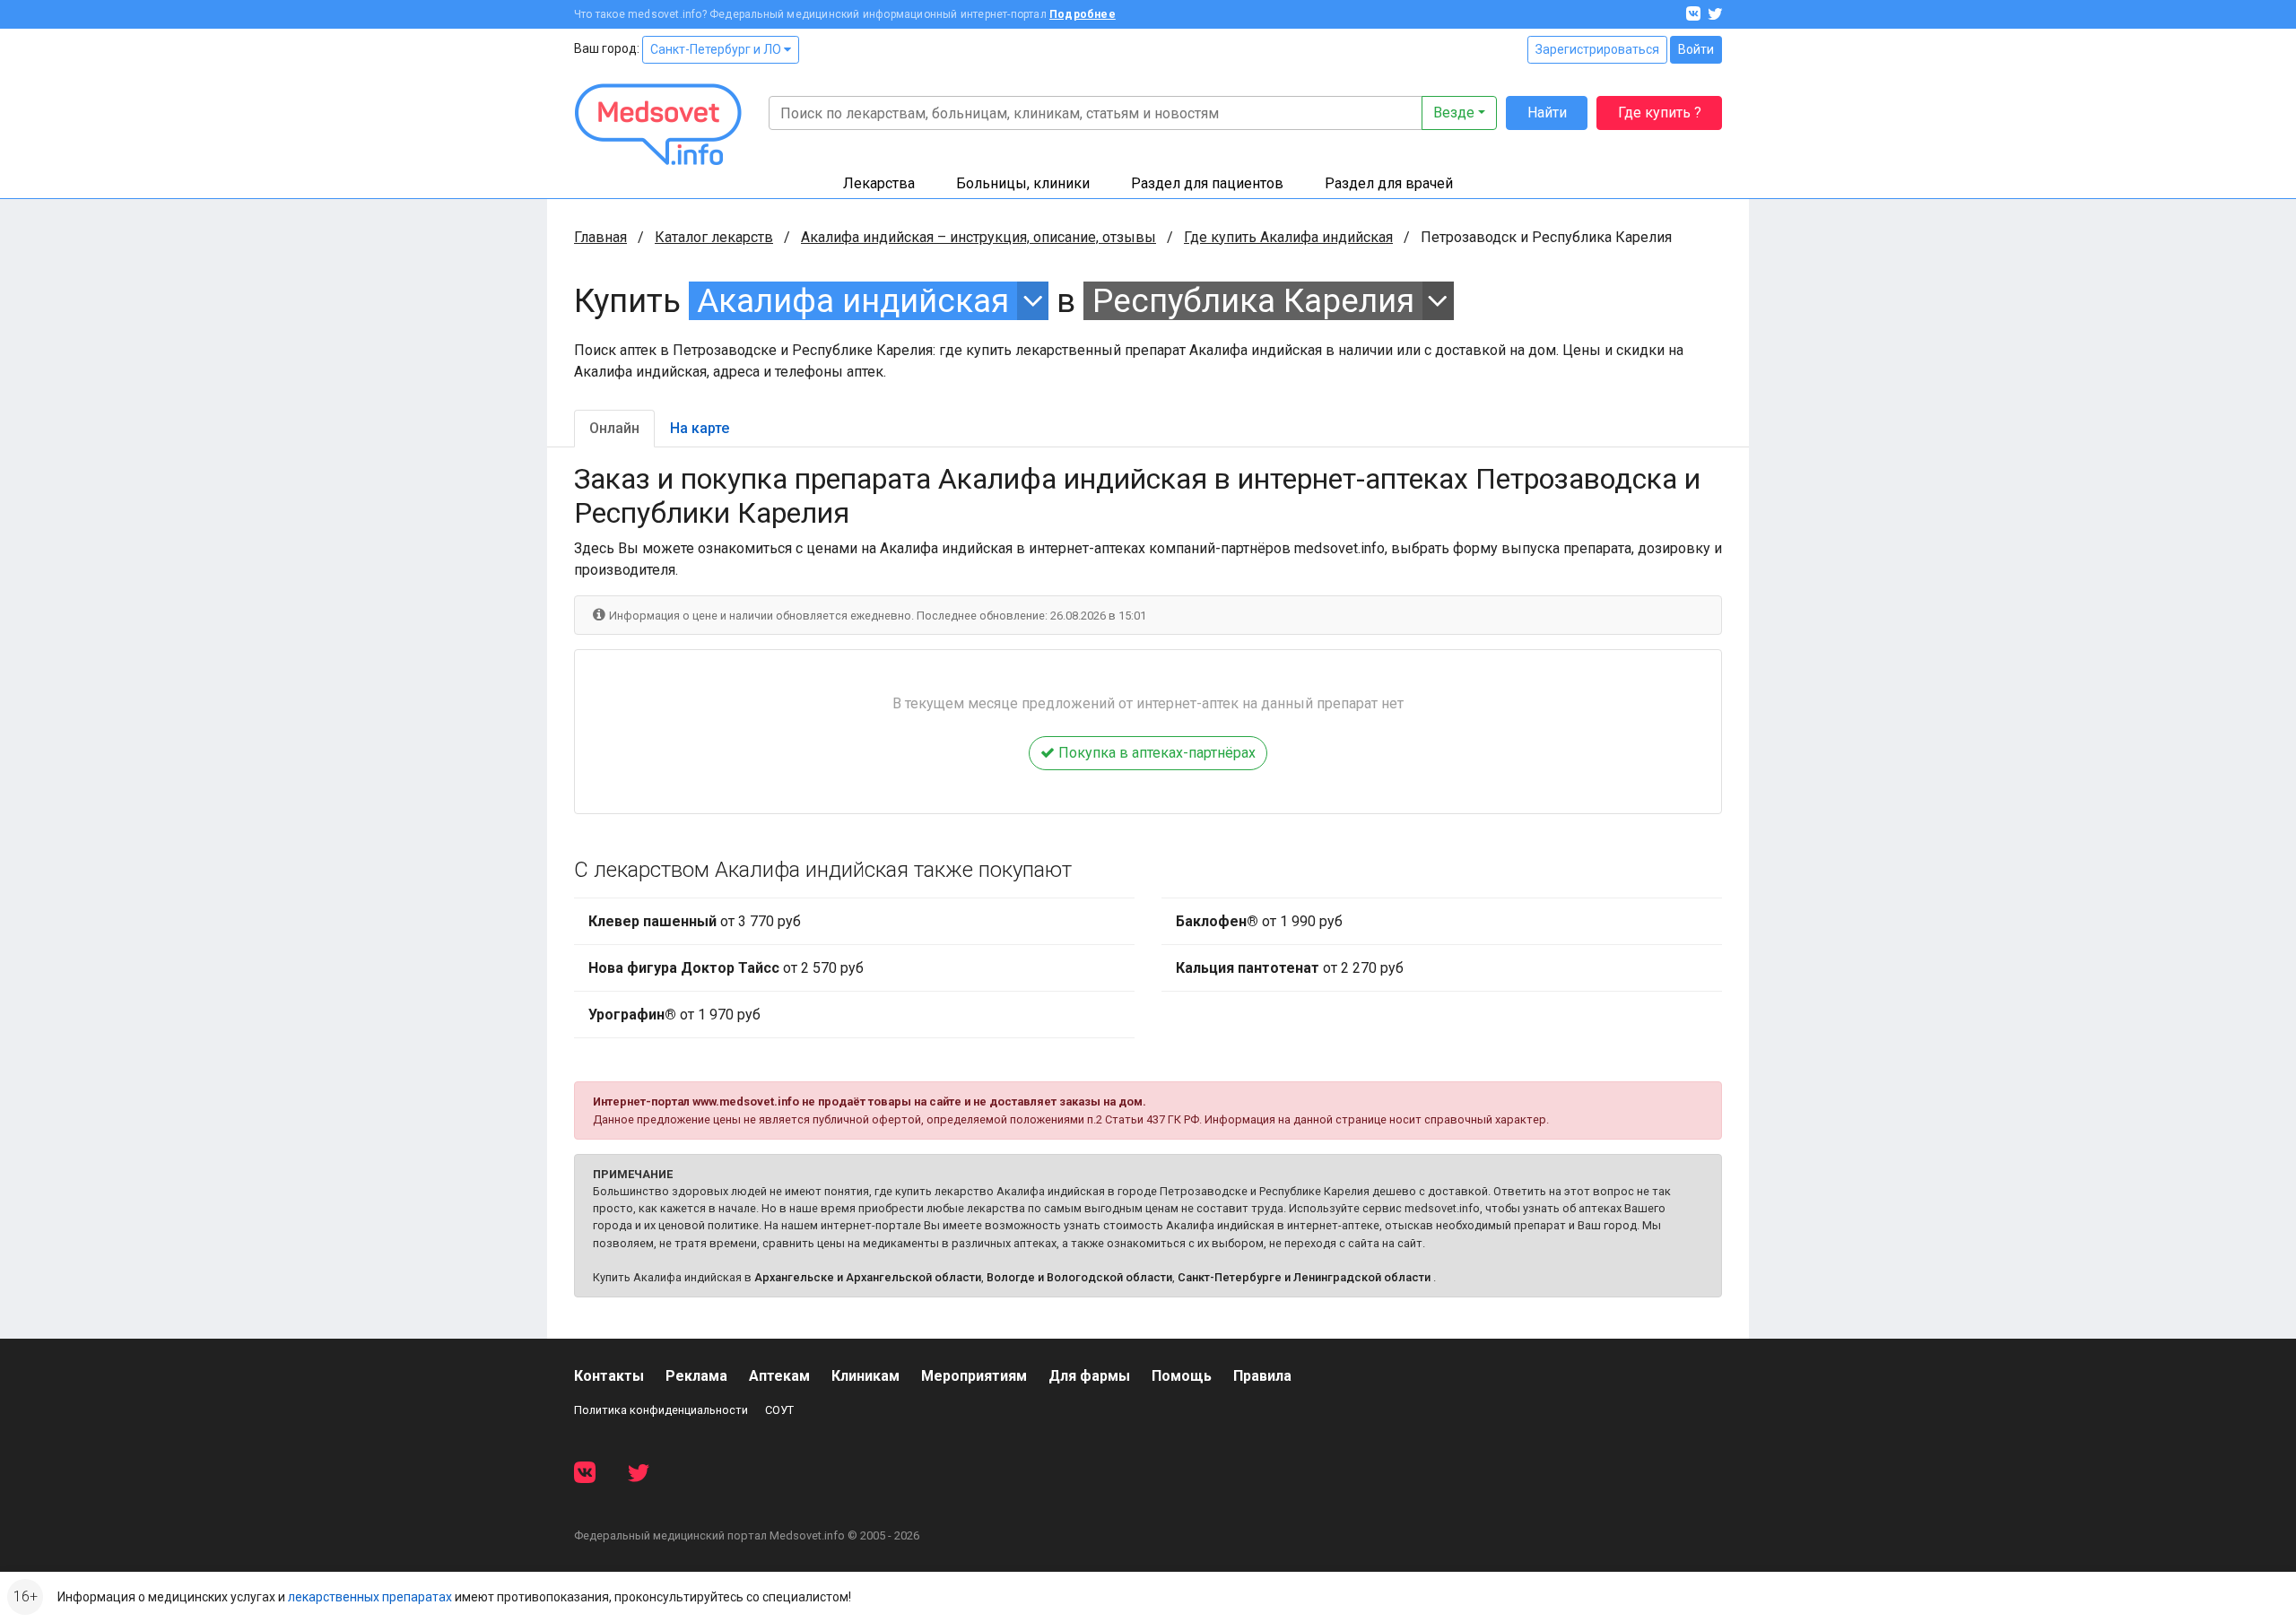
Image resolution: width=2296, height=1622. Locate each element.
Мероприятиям (974, 1376)
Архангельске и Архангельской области (868, 1277)
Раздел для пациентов (1207, 183)
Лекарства (879, 183)
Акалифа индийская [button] (853, 301)
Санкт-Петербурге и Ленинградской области (1304, 1277)
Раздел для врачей (1389, 183)
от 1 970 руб (674, 1015)
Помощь (1182, 1376)
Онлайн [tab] (614, 428)
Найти (1547, 113)
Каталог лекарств (714, 237)
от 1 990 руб (1259, 921)
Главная (600, 237)
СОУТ (779, 1410)
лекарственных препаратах (370, 1597)
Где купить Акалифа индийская (1288, 237)
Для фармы (1089, 1376)
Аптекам (779, 1376)
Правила (1262, 1376)
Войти (1696, 49)
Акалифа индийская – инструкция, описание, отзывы (978, 237)
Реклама (696, 1376)
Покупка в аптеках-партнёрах (1155, 753)
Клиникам (865, 1376)
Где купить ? (1660, 113)
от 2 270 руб (1290, 968)
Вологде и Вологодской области (1079, 1277)
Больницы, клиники (1023, 183)
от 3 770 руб (695, 921)
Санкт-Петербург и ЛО (717, 49)
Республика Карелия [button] (1253, 301)
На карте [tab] (700, 428)
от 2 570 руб (726, 968)
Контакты (609, 1376)
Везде (1454, 113)
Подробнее (1083, 14)
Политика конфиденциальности (661, 1410)
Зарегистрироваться (1597, 49)
